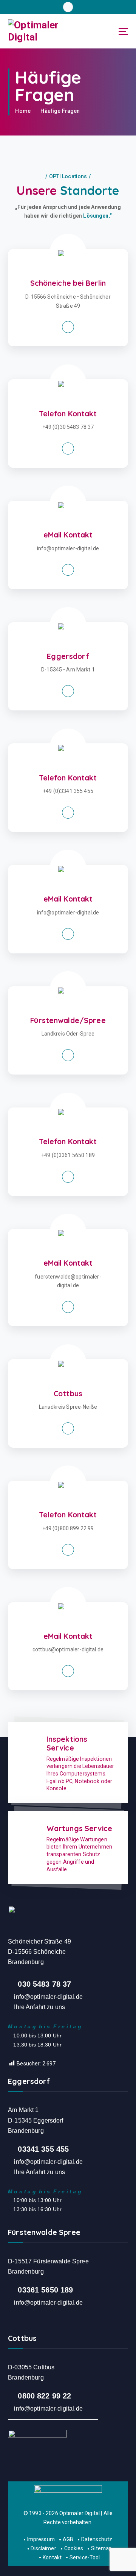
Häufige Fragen (60, 111)
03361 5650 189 (45, 2290)
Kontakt (52, 2557)
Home (23, 111)
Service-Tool (85, 2557)
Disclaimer (43, 2548)
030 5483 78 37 (44, 1984)
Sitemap (101, 2548)
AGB (68, 2539)
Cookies (74, 2548)
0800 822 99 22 (44, 2396)
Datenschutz (97, 2539)
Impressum (41, 2539)
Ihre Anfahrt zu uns (39, 2007)
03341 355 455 (43, 2149)
